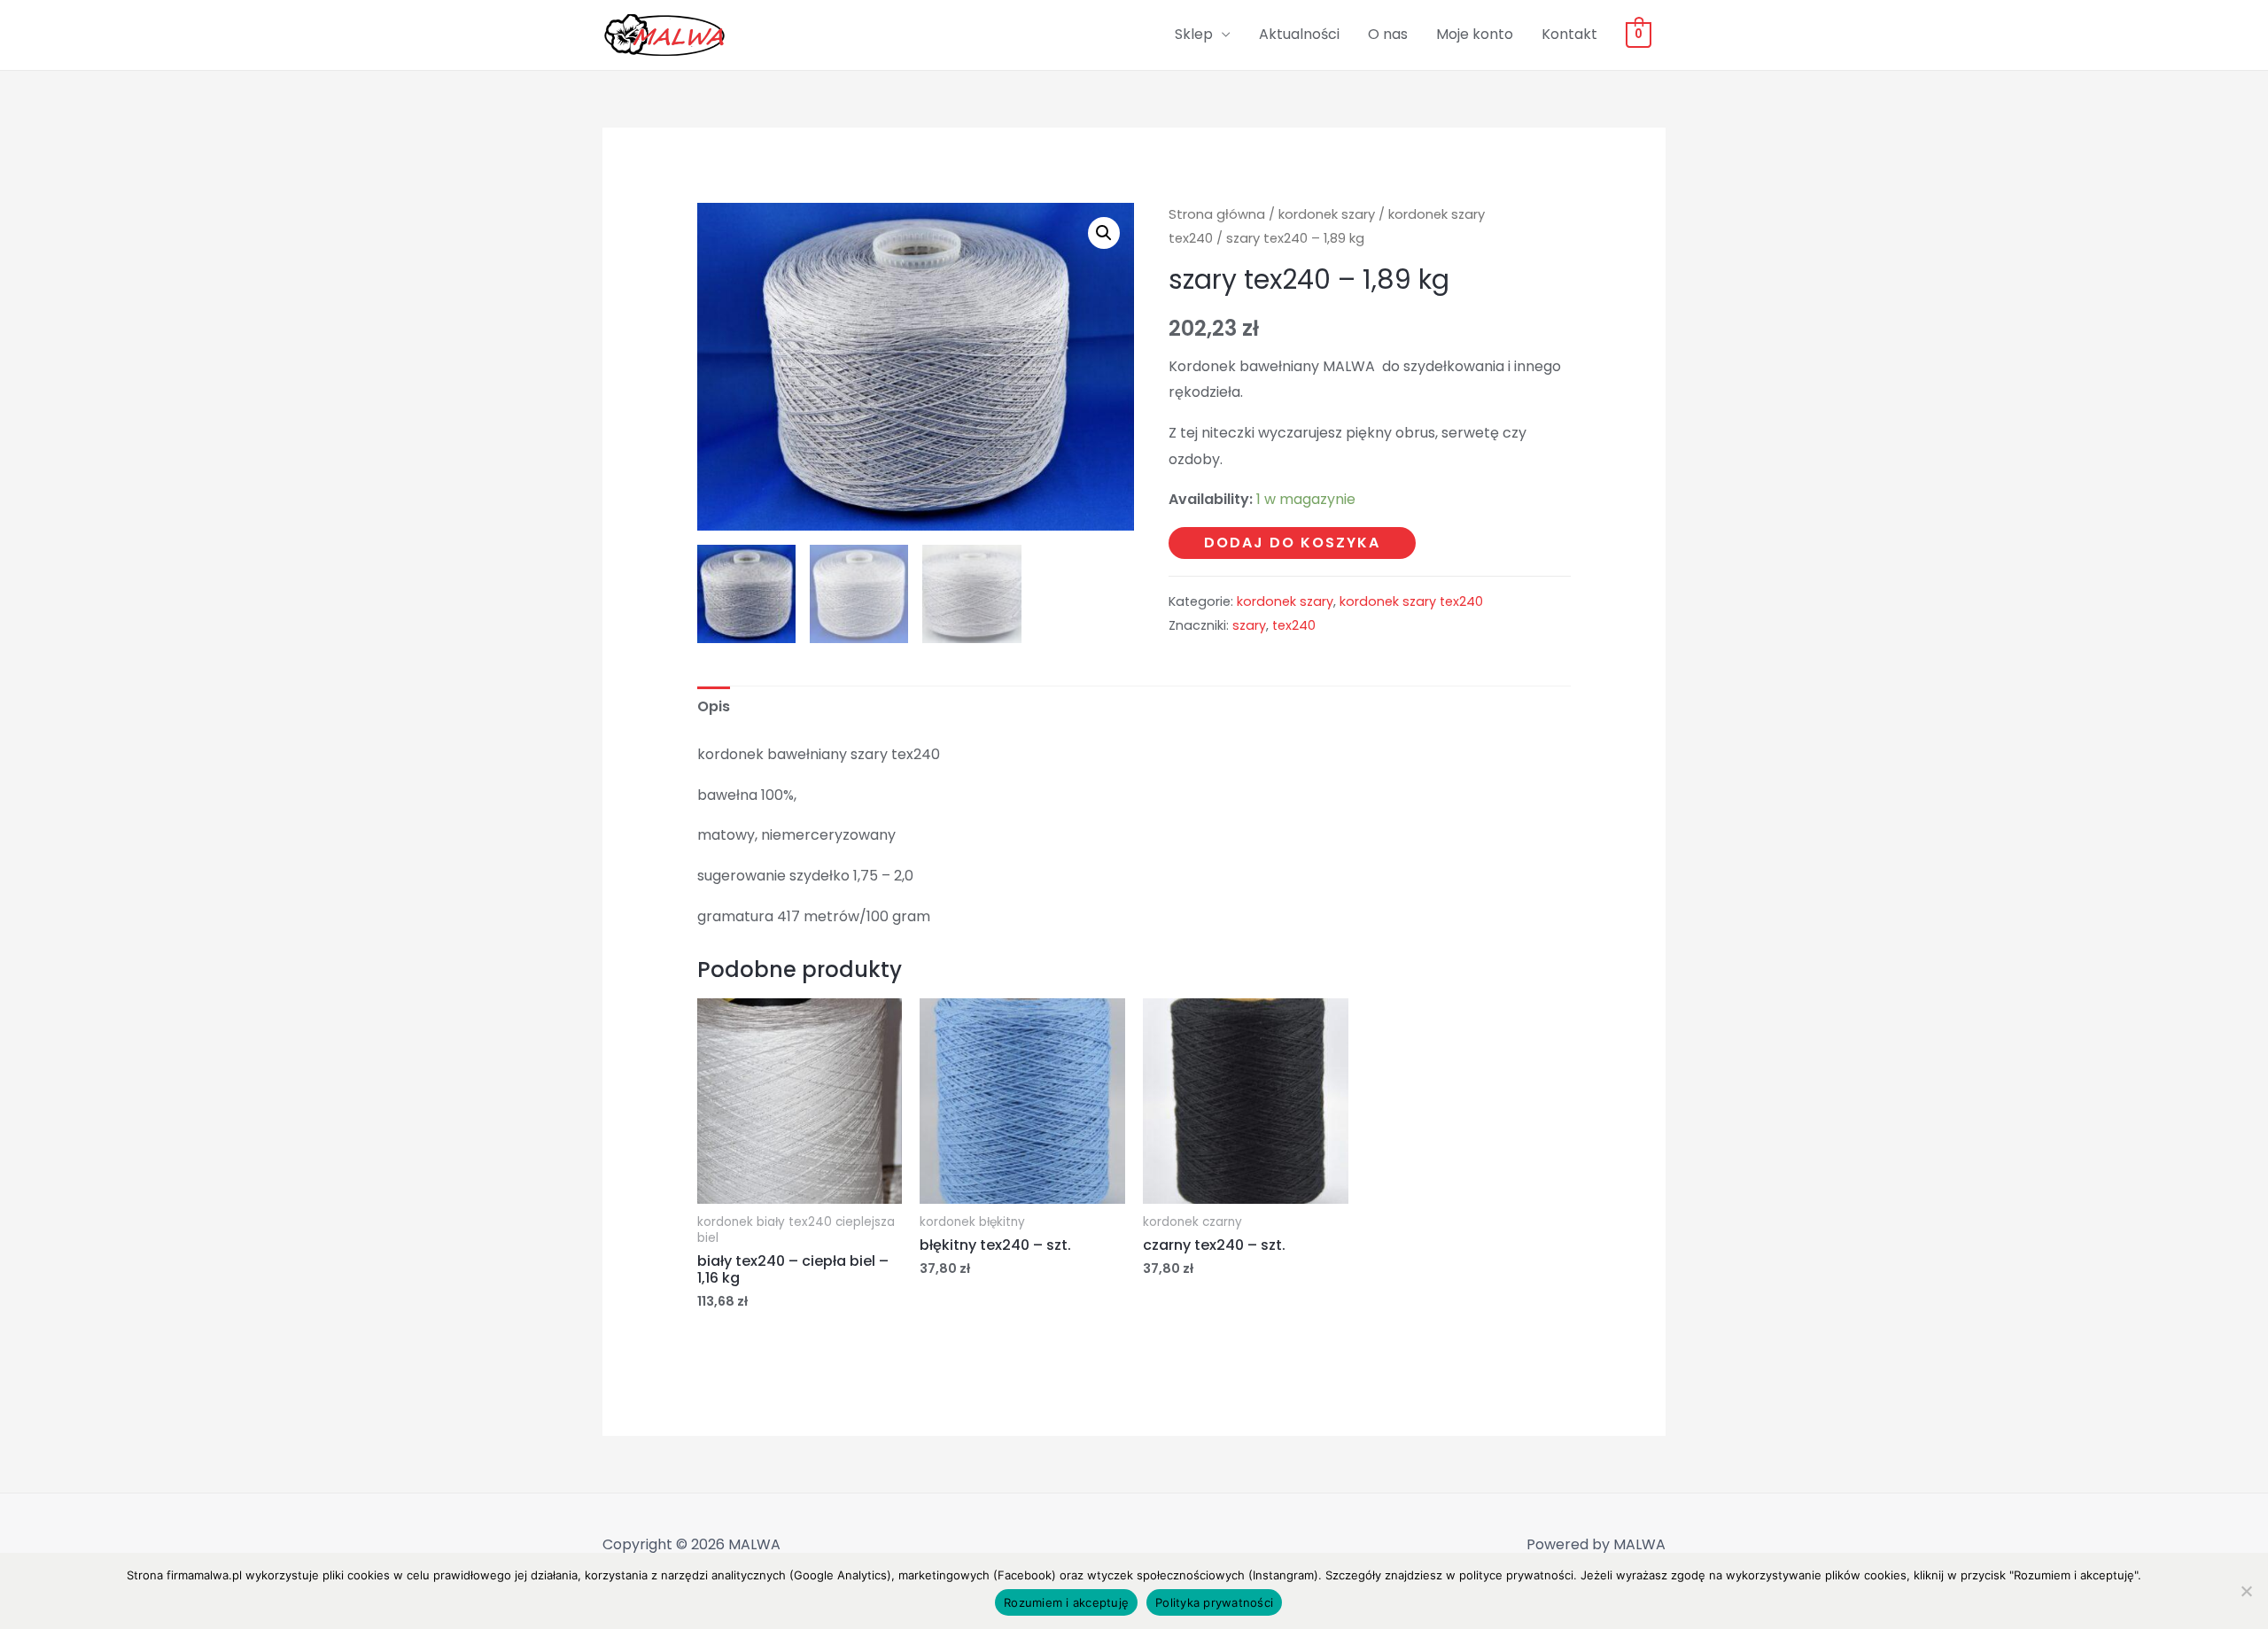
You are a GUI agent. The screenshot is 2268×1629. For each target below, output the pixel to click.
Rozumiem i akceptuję (1066, 1602)
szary (1249, 625)
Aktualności (1299, 34)
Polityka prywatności (1214, 1602)
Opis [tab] (714, 706)
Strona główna (1217, 214)
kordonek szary (1327, 214)
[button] (1104, 233)
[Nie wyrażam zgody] (2246, 1591)
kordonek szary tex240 (1411, 601)
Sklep (1194, 34)
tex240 (1294, 625)
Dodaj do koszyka (1292, 543)
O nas (1388, 34)
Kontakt (1569, 34)
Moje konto (1475, 34)
